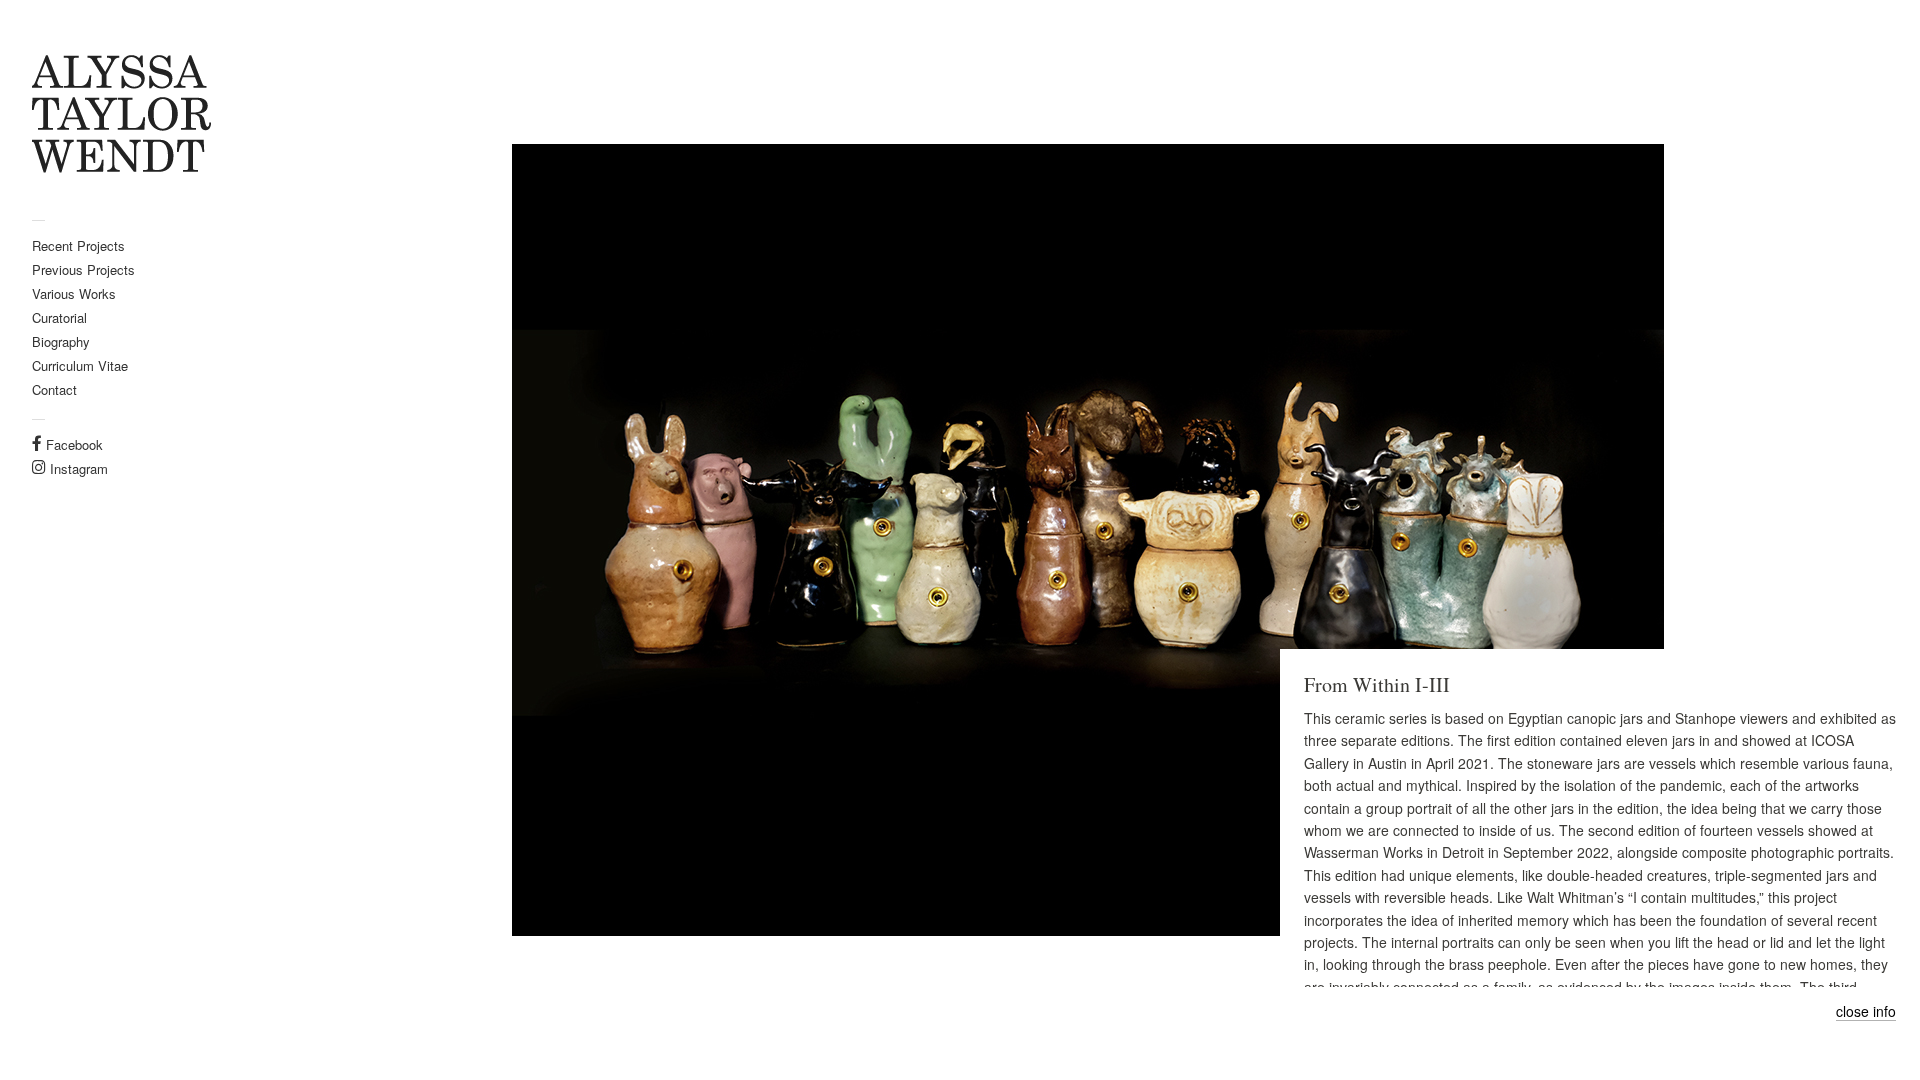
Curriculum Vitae (80, 365)
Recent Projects (78, 245)
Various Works (74, 293)
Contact (54, 389)
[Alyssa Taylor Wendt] (128, 116)
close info (1866, 1012)
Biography (61, 341)
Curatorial (59, 317)
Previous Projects (83, 269)
